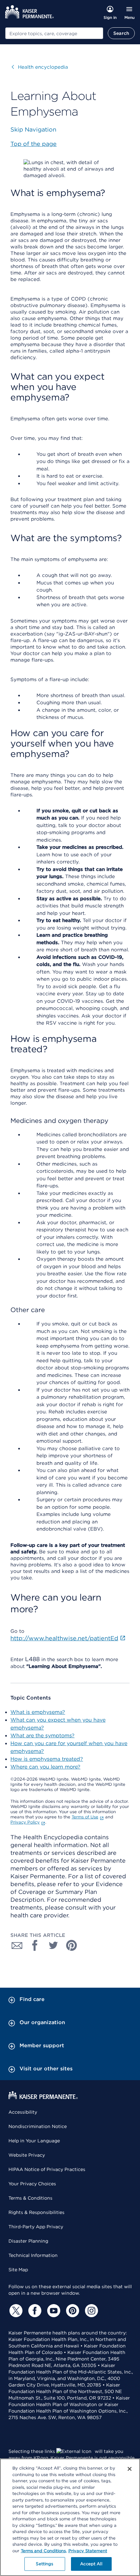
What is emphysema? (38, 1712)
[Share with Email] (17, 1945)
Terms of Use (85, 1817)
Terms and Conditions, (44, 2551)
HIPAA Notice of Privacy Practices (47, 2169)
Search (121, 33)
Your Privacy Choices (32, 2184)
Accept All (91, 2564)
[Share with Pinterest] (72, 1945)
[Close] (130, 2469)
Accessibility (23, 2112)
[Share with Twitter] (53, 1945)
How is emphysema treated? (47, 1759)
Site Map (18, 2270)
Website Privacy (27, 2155)
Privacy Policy (25, 1822)
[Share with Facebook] (35, 1945)
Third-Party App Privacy (36, 2227)
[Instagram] (91, 2311)
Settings (44, 2564)
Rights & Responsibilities (36, 2212)
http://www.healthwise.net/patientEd (64, 1638)
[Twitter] (15, 2311)
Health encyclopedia (40, 67)
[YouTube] (53, 2311)
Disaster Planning (28, 2241)
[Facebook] (34, 2311)
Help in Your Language (34, 2141)
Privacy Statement (88, 2551)
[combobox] (54, 33)
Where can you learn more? (45, 1767)
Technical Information (33, 2255)
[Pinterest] (72, 2311)
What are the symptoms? (42, 1736)
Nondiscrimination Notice (38, 2126)
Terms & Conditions (30, 2198)
